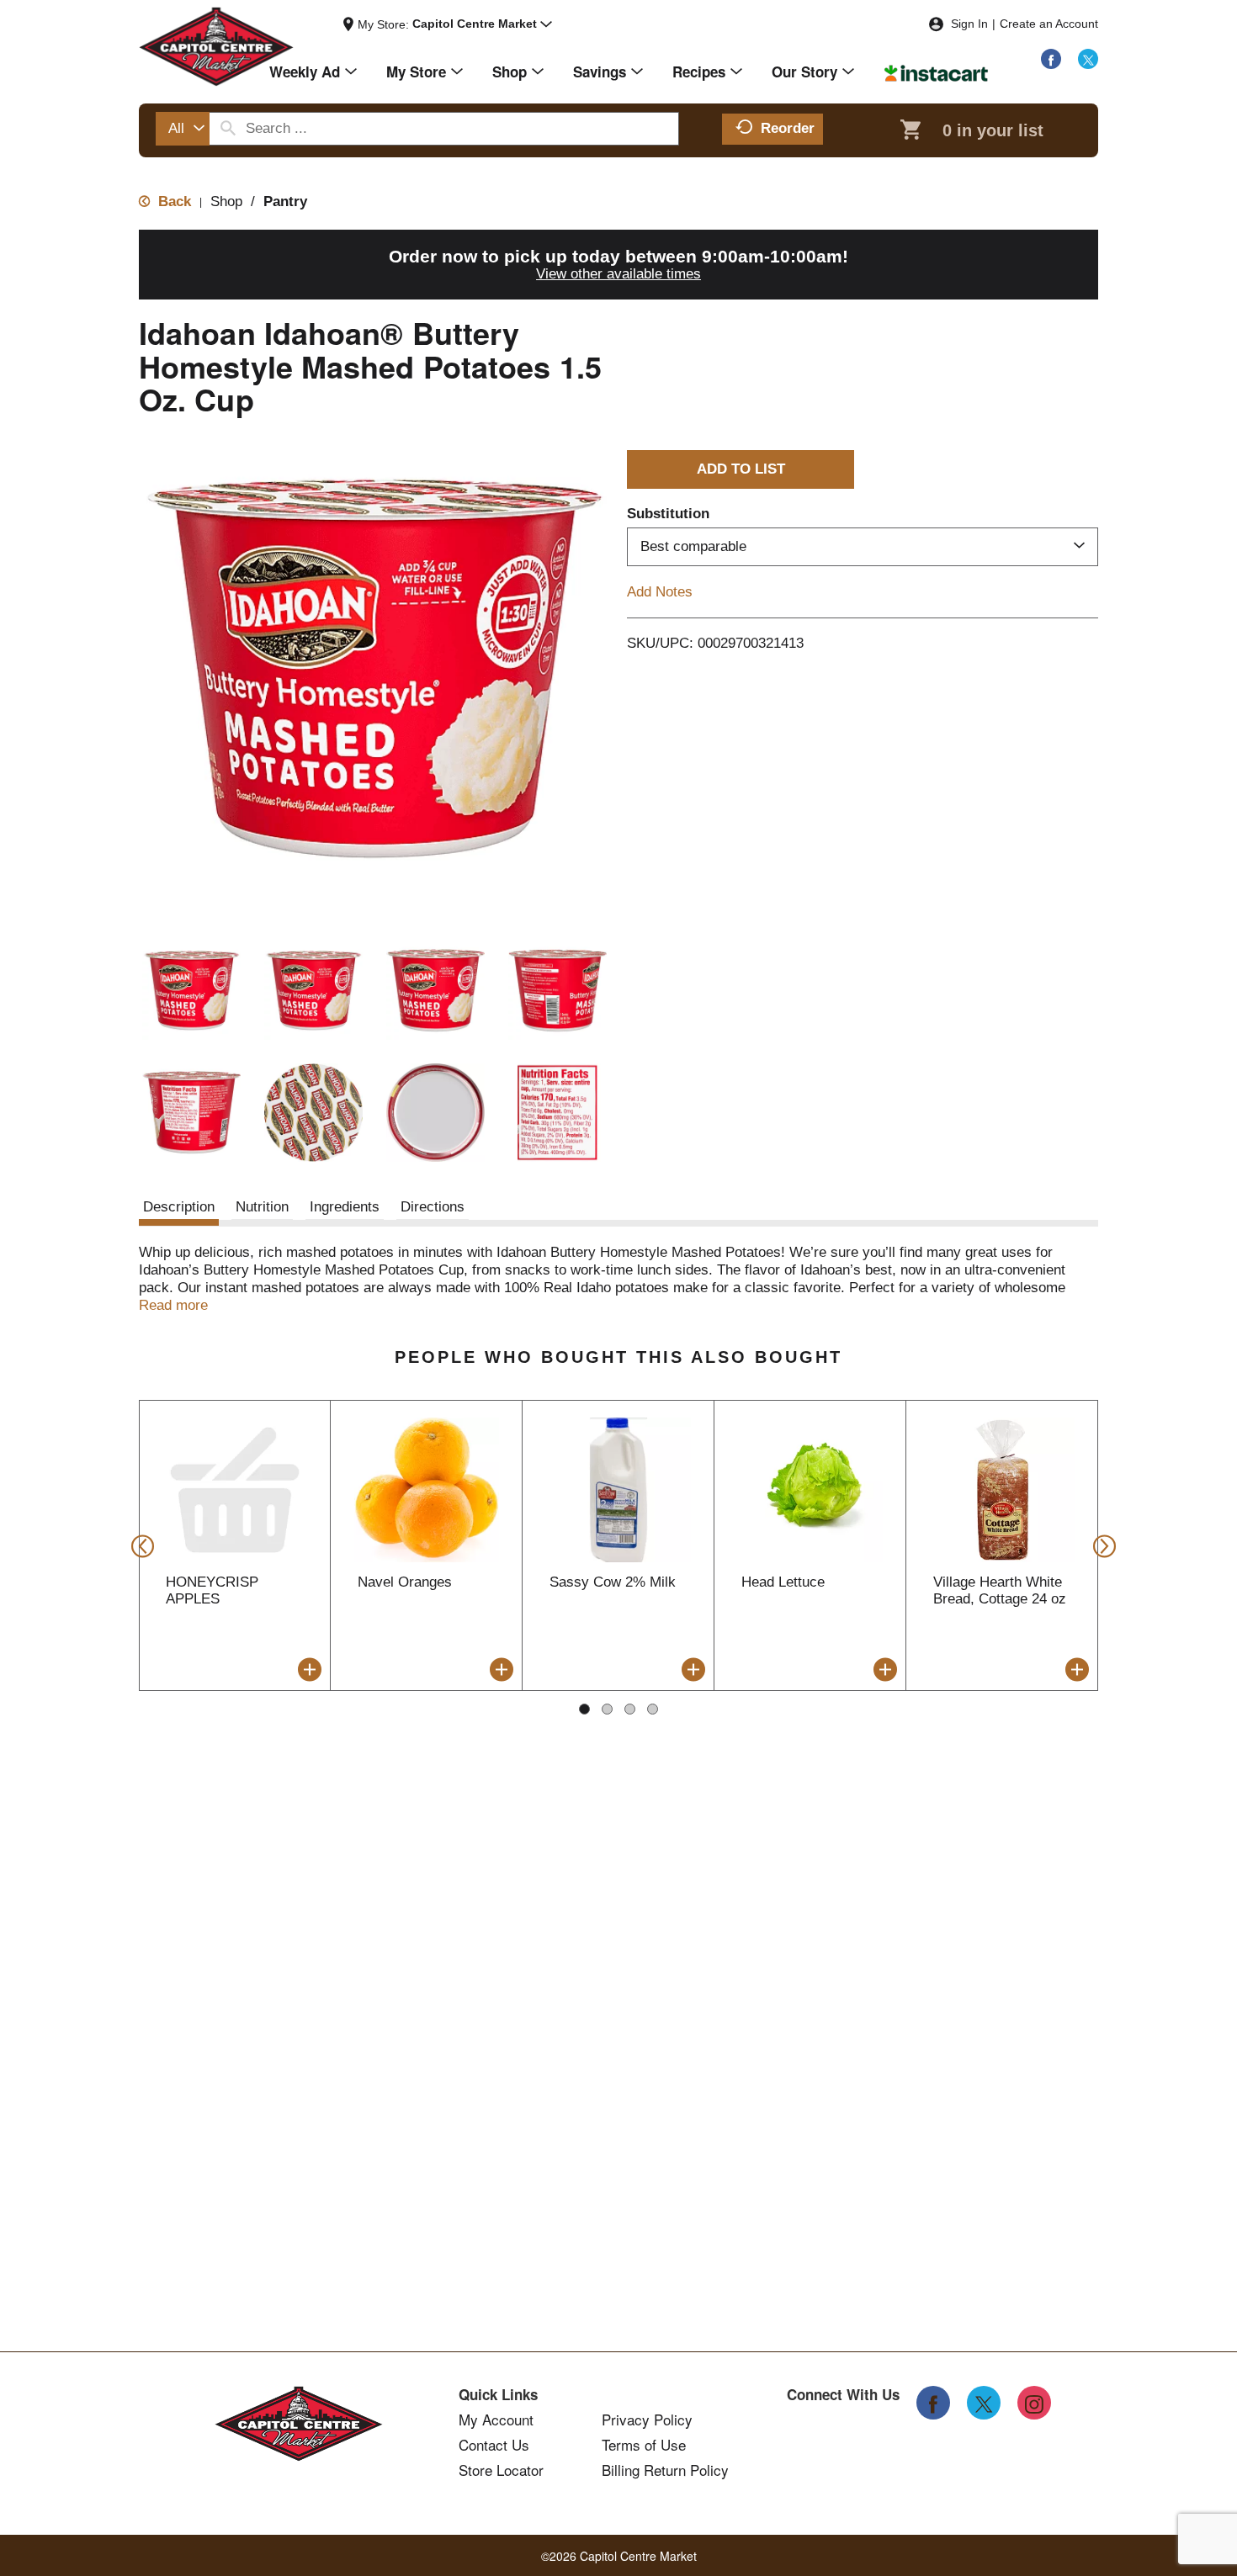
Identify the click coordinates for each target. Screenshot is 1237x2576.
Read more (173, 1305)
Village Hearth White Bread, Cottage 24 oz (1000, 1590)
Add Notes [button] (660, 592)
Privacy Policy (647, 2420)
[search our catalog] (228, 129)
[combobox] (183, 129)
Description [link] (179, 1207)
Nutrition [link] (262, 1207)
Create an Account (1049, 24)
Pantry (285, 201)
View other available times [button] (618, 274)
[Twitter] (1088, 59)
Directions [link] (433, 1207)
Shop (226, 201)
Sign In (969, 24)
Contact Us (494, 2445)
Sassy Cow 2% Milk (613, 1582)
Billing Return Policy (665, 2470)
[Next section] (1099, 1545)
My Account (496, 2420)
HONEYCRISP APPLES (212, 1590)
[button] (482, 24)
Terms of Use (644, 2445)
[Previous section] (138, 1545)
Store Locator (501, 2470)
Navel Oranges (405, 1582)
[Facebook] (1051, 59)
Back (173, 201)
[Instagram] (1034, 2403)
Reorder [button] (788, 128)
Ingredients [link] (345, 1207)
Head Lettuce (783, 1582)
